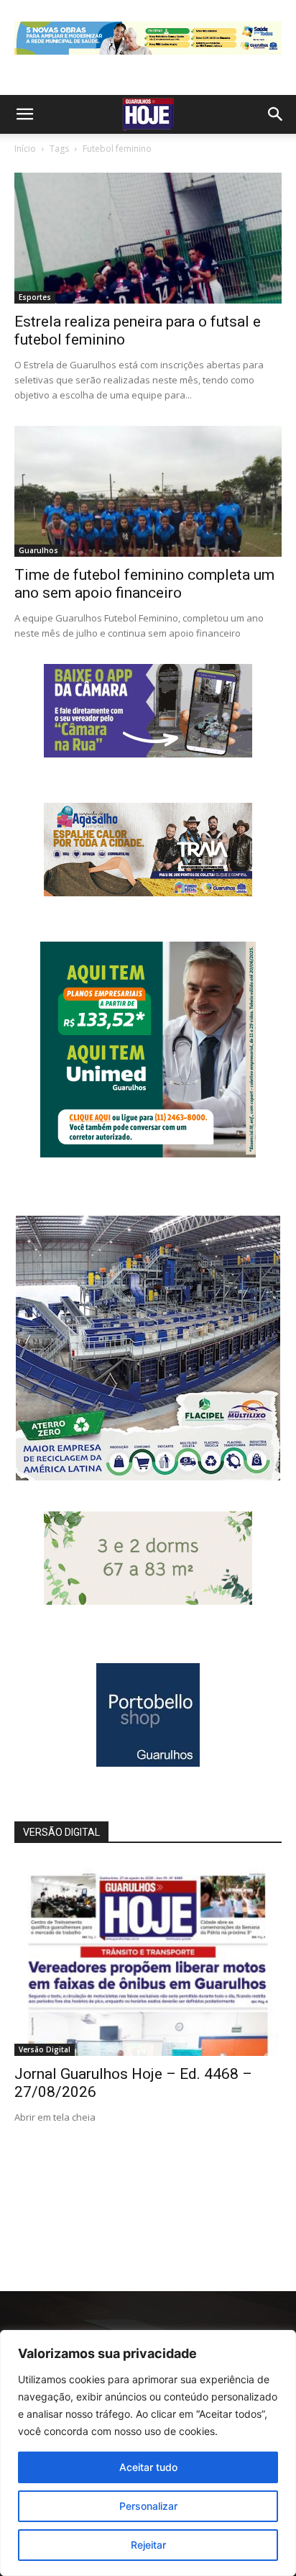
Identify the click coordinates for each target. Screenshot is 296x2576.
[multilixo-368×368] (148, 1476)
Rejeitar (148, 2545)
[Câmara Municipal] (148, 754)
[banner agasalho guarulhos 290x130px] (148, 892)
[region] (148, 2453)
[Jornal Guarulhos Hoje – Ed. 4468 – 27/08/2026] (148, 1959)
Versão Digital (45, 2049)
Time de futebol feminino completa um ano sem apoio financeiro (144, 584)
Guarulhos (38, 550)
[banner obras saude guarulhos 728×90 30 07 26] (148, 58)
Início (25, 149)
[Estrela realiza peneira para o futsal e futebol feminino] (148, 238)
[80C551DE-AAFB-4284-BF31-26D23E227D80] (148, 1153)
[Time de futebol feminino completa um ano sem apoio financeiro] (148, 491)
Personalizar (148, 2506)
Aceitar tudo (148, 2467)
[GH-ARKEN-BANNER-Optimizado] (148, 1601)
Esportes (35, 297)
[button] (24, 114)
